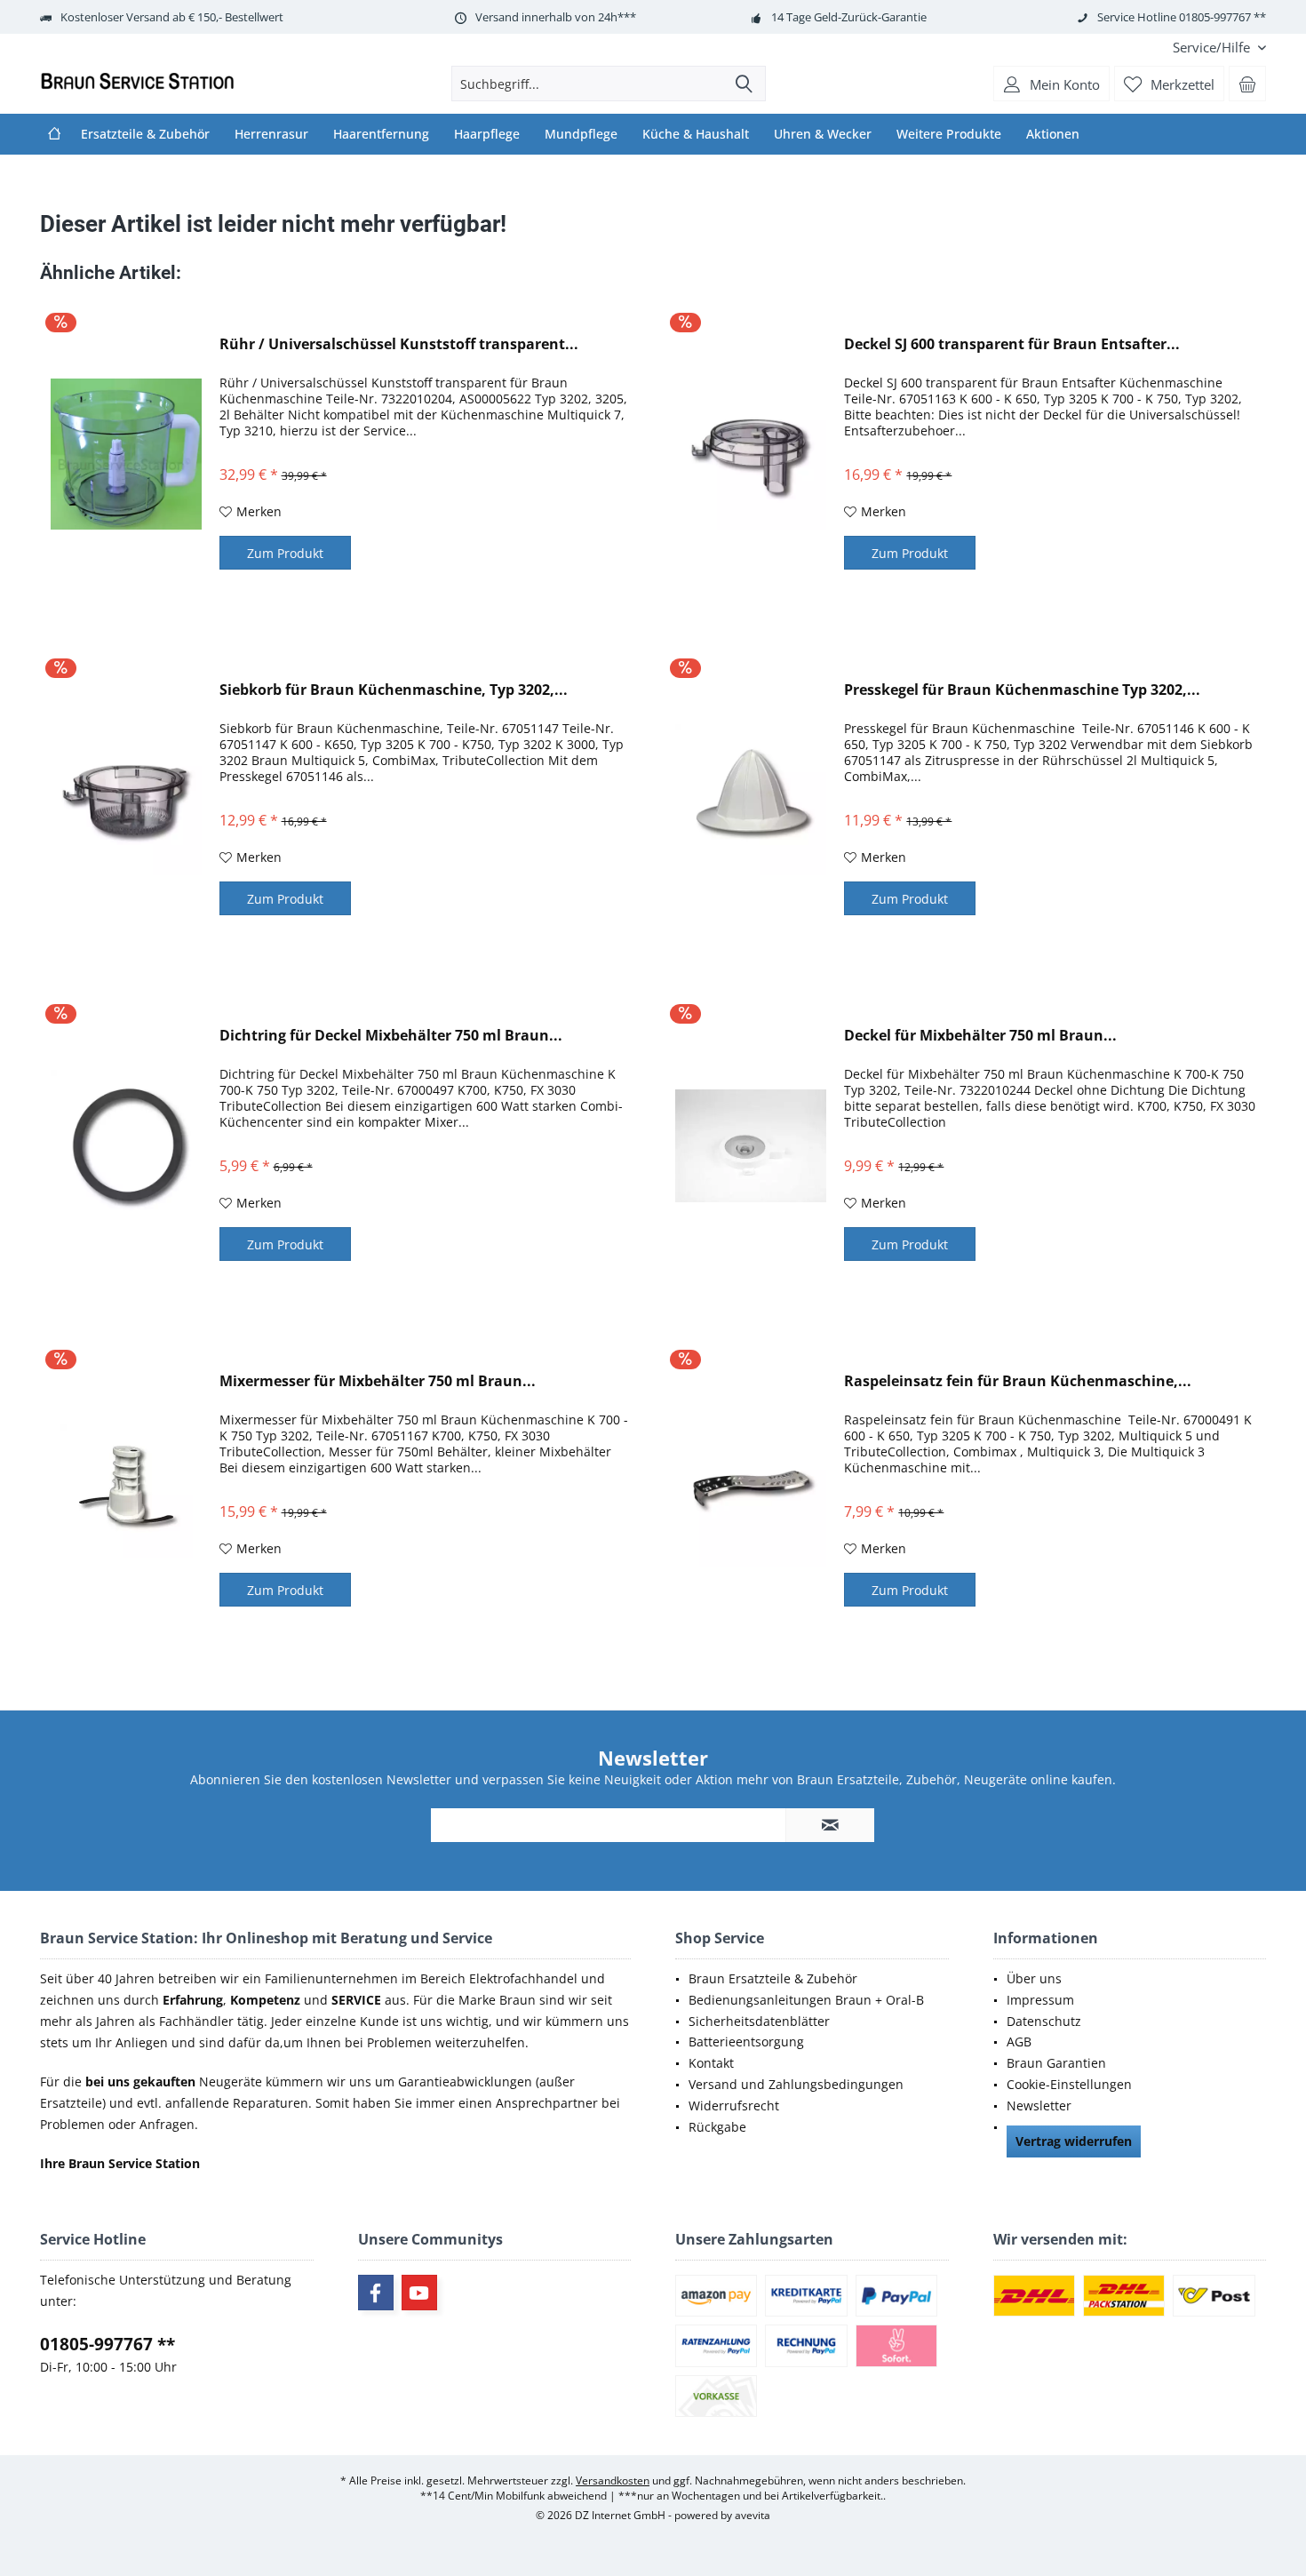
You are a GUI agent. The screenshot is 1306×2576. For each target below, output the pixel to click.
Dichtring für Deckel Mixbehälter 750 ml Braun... (391, 1036)
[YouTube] (419, 2293)
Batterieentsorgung (746, 2042)
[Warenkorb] (1247, 84)
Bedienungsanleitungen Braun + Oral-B (806, 2000)
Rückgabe (717, 2127)
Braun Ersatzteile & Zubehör (773, 1978)
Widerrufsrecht (734, 2105)
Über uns (1034, 1978)
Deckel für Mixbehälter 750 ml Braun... (980, 1036)
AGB (1019, 2042)
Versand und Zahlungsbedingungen (796, 2084)
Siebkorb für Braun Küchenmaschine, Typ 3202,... (394, 690)
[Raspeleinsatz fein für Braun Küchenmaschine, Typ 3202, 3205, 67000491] (751, 1491)
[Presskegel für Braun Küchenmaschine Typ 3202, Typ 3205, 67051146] (751, 800)
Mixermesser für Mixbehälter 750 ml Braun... (378, 1381)
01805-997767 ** (108, 2344)
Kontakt (711, 2063)
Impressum (1040, 2000)
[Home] (54, 134)
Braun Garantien (1056, 2063)
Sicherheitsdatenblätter (759, 2021)
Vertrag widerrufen (1074, 2141)
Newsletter (1039, 2105)
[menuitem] (1213, 48)
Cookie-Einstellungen (1069, 2084)
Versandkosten (613, 2480)
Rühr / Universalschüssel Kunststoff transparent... (399, 344)
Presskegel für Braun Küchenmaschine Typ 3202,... (1022, 690)
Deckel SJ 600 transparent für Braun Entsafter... (1012, 344)
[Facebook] (376, 2293)
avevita (753, 2515)
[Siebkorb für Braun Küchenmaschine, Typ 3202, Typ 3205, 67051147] (126, 800)
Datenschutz (1044, 2021)
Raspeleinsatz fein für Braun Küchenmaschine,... (1018, 1381)
